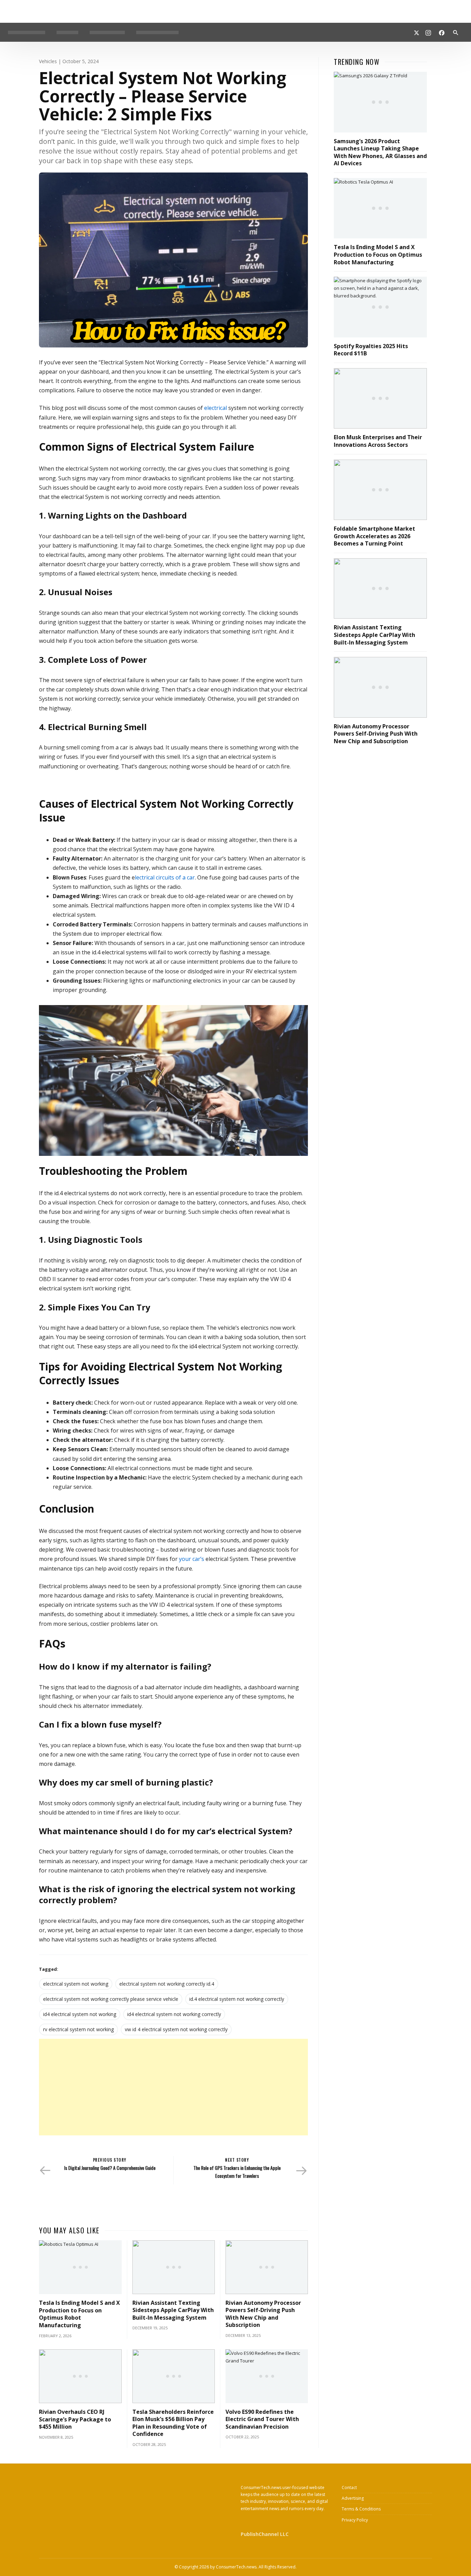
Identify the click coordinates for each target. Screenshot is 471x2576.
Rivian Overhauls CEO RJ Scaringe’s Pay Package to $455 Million (75, 2419)
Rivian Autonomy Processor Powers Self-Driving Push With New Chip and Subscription (263, 2314)
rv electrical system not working (78, 2029)
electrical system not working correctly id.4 (167, 1984)
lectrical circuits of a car (165, 877)
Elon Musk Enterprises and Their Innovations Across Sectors (378, 441)
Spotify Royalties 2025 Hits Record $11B (371, 350)
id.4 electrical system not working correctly (237, 1999)
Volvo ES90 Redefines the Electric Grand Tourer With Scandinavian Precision (262, 2419)
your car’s (192, 1559)
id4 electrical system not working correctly (174, 2014)
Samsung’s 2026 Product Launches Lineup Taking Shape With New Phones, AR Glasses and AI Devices (380, 152)
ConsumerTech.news (236, 2567)
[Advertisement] (173, 2087)
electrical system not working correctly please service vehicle (111, 1999)
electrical (215, 408)
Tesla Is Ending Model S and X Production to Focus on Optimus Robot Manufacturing (79, 2314)
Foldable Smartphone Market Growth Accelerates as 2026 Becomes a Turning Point (374, 536)
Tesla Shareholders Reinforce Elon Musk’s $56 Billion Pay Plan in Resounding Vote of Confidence (173, 2423)
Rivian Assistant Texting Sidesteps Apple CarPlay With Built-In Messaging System (173, 2310)
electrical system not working (76, 1984)
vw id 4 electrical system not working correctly (176, 2029)
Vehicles (48, 61)
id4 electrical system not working (80, 2014)
